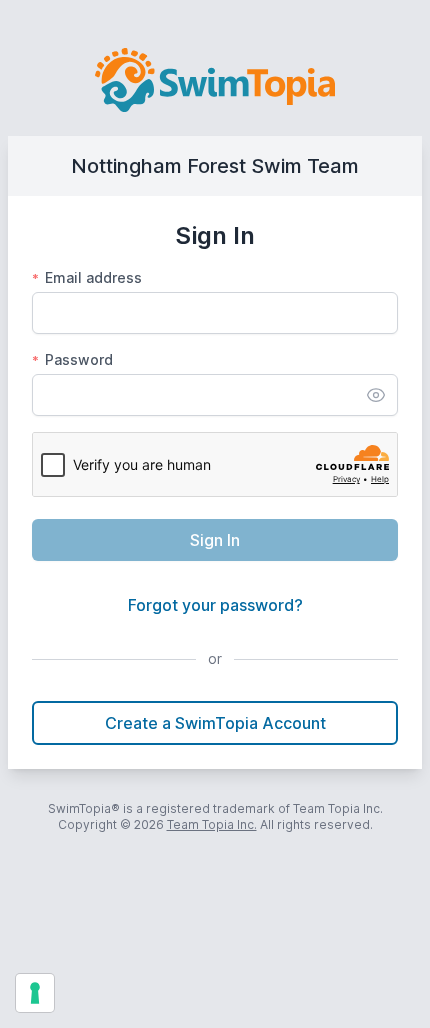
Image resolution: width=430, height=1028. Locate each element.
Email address (87, 277)
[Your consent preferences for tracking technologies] (35, 993)
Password (72, 359)
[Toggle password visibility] (376, 395)
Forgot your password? (215, 605)
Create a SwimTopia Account (215, 723)
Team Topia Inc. (212, 824)
